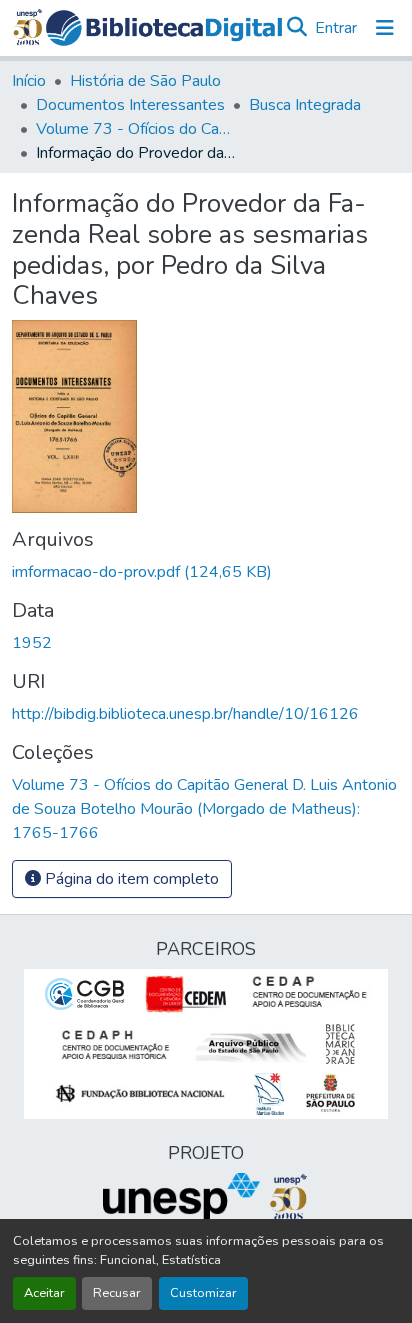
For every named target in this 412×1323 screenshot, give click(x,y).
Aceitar (44, 1293)
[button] (164, 28)
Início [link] (29, 81)
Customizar (203, 1293)
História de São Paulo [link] (145, 81)
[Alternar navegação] (385, 28)
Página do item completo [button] (130, 879)
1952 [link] (32, 643)
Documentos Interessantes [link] (130, 105)
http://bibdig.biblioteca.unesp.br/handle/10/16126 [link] (185, 714)
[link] (206, 572)
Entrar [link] (336, 28)
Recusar (117, 1293)
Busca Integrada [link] (305, 105)
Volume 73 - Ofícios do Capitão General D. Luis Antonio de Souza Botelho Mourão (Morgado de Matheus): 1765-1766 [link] (136, 129)
